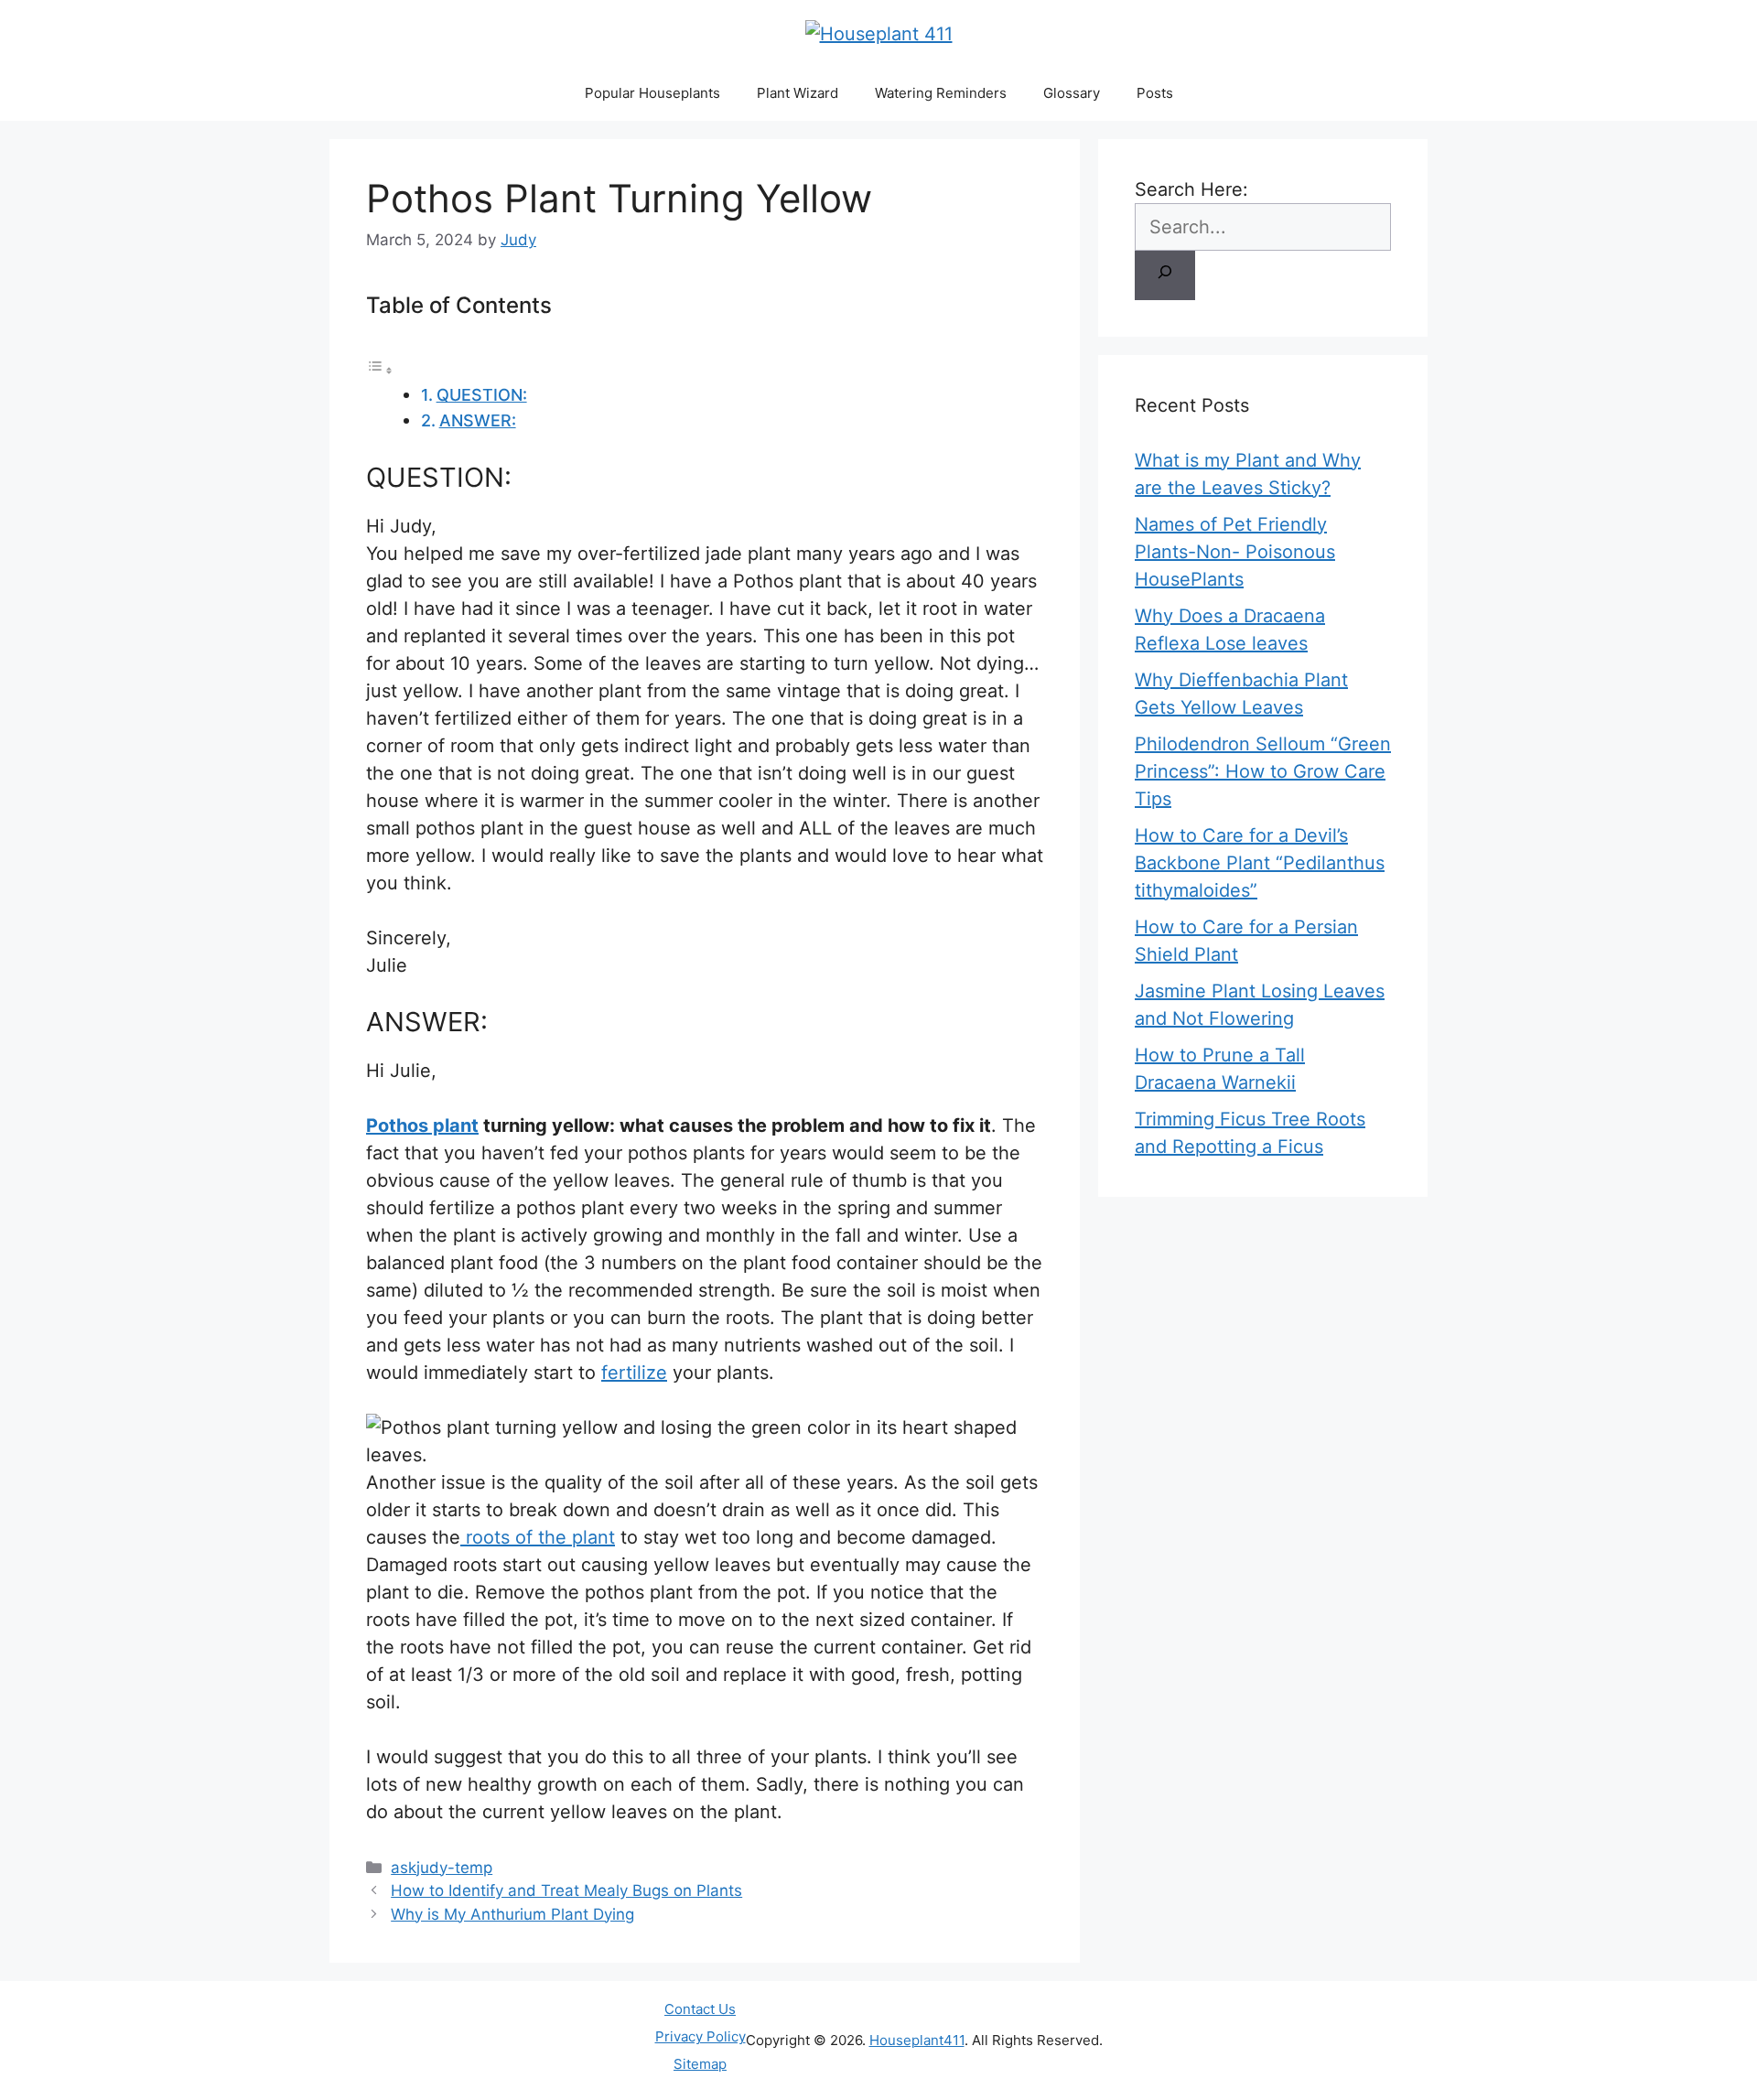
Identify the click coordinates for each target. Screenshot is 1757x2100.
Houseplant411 (917, 2040)
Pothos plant (422, 1125)
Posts (1155, 93)
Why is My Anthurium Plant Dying (512, 1914)
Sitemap (700, 2064)
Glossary (1072, 93)
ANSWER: (478, 420)
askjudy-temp (442, 1868)
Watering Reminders (941, 93)
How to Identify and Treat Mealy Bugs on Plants (566, 1890)
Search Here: (1191, 189)
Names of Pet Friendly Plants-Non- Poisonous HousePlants (1235, 552)
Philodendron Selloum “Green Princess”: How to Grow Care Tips (1263, 771)
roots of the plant (538, 1537)
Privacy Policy (701, 2036)
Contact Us (700, 2009)
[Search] (1165, 275)
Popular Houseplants (652, 93)
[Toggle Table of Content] (380, 369)
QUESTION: (482, 395)
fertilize (634, 1373)
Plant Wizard (798, 93)
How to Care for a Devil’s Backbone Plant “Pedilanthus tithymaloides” (1260, 863)
